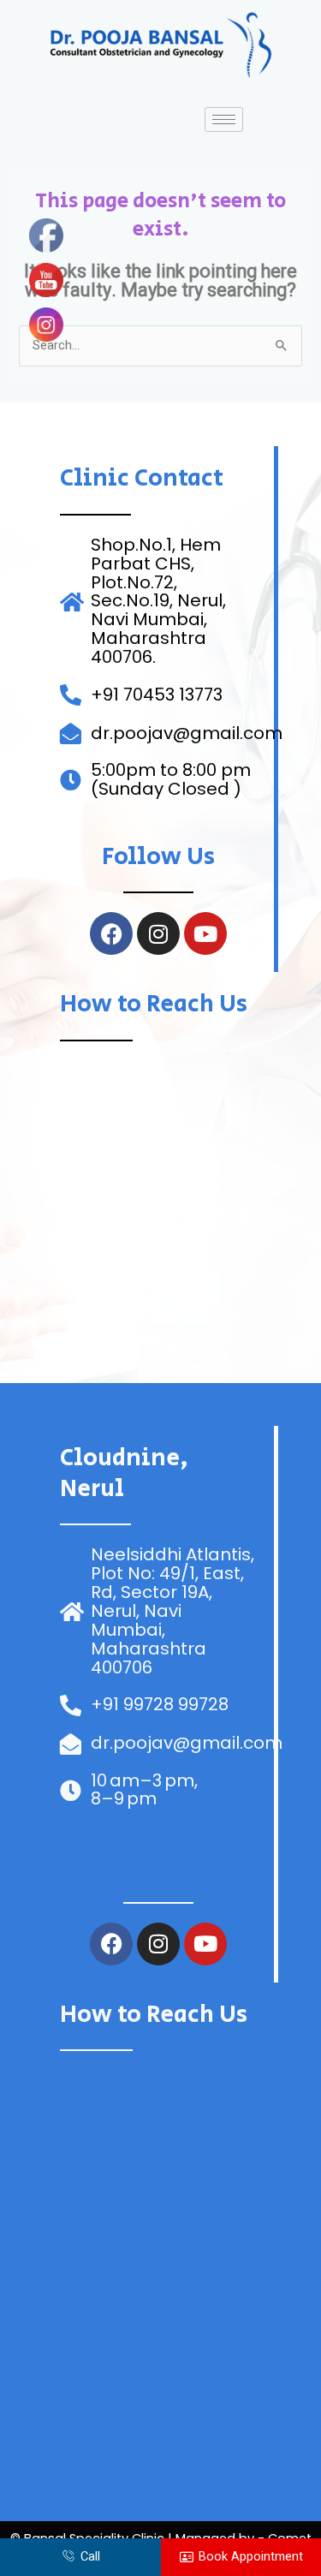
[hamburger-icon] (224, 119)
